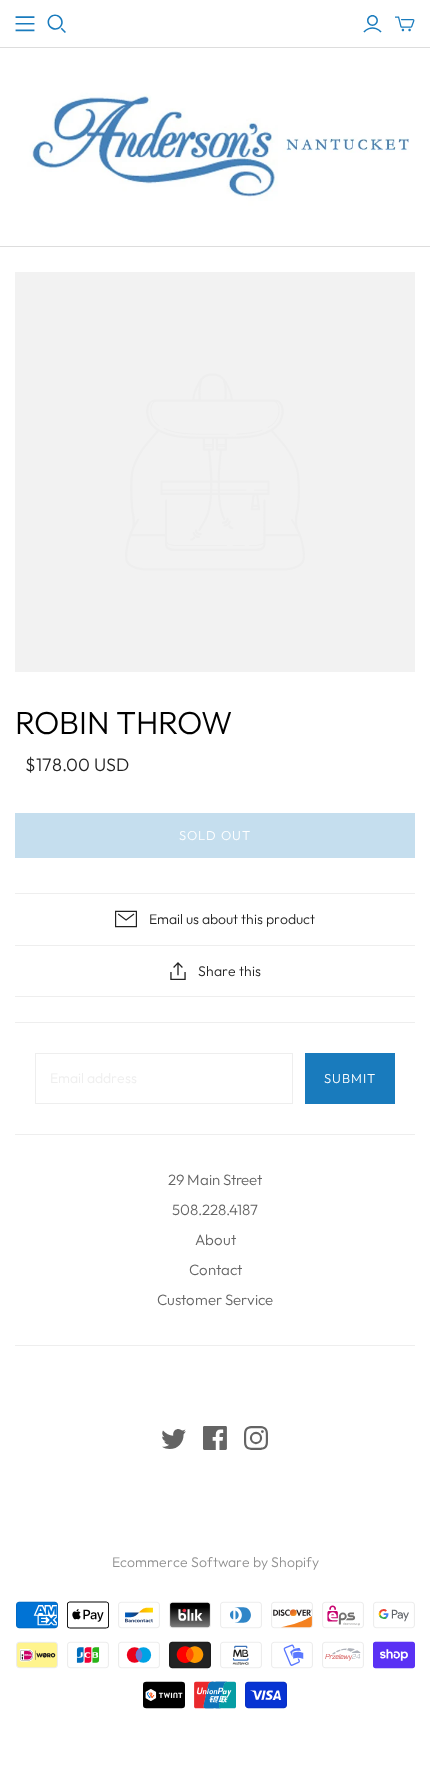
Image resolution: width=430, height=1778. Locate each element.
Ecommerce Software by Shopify (215, 1562)
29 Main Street (215, 1179)
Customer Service (215, 1299)
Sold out (215, 835)
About (215, 1239)
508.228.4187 (215, 1209)
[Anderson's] (25, 24)
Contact (215, 1269)
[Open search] (57, 24)
